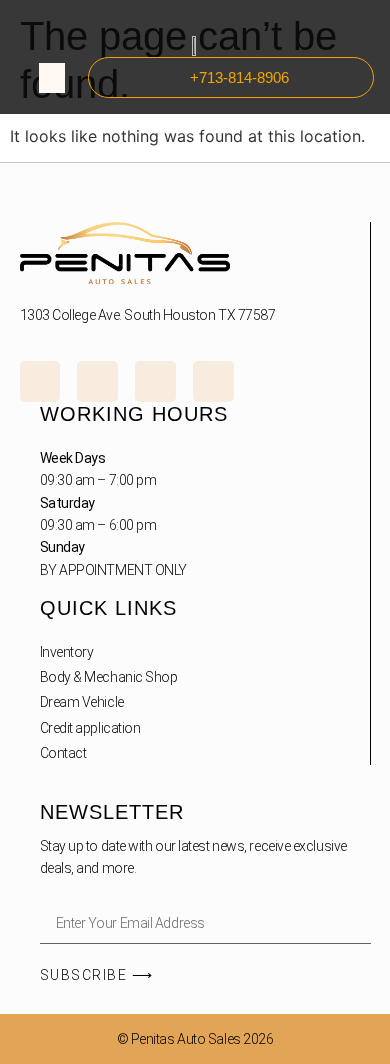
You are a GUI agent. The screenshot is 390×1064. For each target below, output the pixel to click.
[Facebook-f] (97, 381)
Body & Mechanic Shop (109, 677)
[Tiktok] (155, 381)
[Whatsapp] (213, 381)
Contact (63, 753)
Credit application (90, 728)
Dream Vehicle (82, 702)
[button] (52, 78)
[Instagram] (40, 381)
